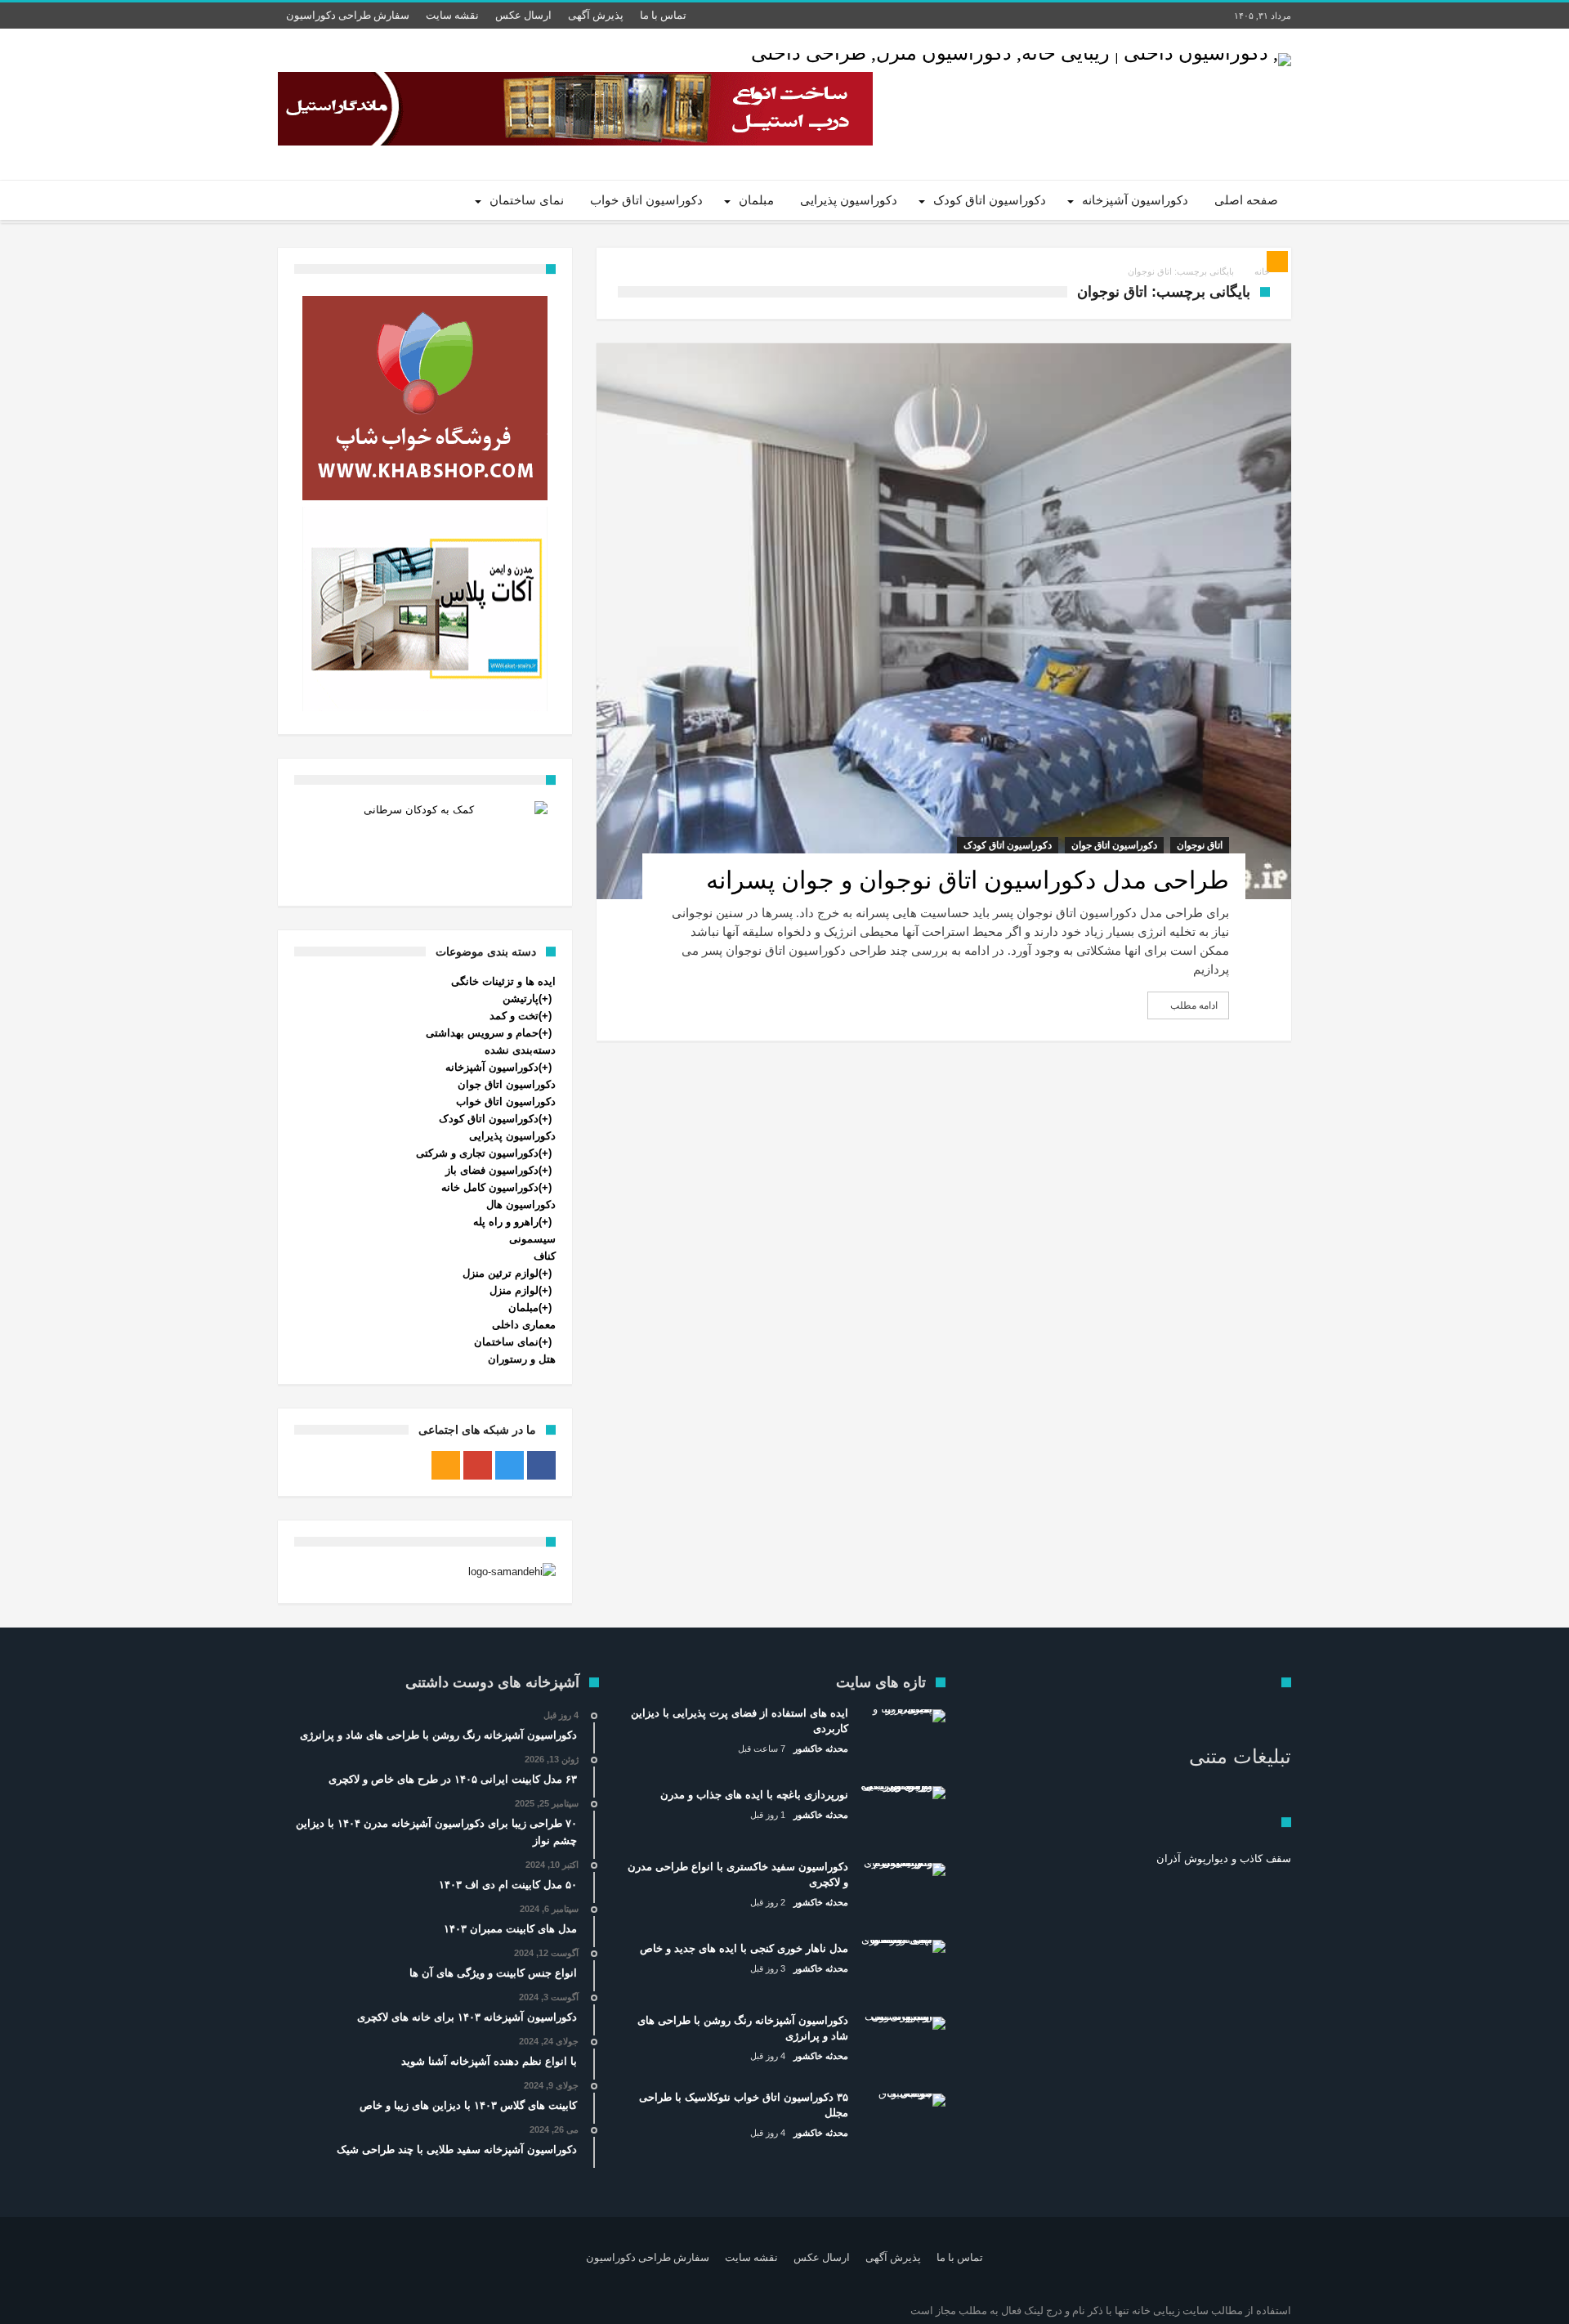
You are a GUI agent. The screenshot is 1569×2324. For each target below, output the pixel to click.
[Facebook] (541, 1465)
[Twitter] (510, 1465)
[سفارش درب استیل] (575, 109)
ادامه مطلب (1194, 1005)
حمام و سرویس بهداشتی (482, 1033)
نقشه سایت (452, 15)
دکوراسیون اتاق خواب (506, 1102)
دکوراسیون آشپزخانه (492, 1067)
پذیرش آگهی (596, 15)
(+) (545, 999)
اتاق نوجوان (1200, 845)
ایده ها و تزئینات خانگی (503, 981)
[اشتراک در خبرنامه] (1277, 262)
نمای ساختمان (506, 1342)
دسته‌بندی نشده (520, 1050)
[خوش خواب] (425, 398)
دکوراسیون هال (521, 1205)
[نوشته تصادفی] (337, 200)
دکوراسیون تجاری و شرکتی (477, 1153)
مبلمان (523, 1308)
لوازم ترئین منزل (501, 1273)
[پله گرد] (425, 609)
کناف (545, 1256)
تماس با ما (663, 15)
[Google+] (478, 1465)
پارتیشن (521, 999)
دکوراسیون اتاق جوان (1114, 845)
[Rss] (446, 1465)
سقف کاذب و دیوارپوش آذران (1224, 1858)
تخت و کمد (514, 1016)
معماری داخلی (524, 1325)
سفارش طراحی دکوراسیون (348, 15)
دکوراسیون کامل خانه (490, 1187)
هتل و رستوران (522, 1359)
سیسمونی (532, 1239)
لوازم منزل (514, 1290)
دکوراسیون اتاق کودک (1008, 845)
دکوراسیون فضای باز (492, 1170)
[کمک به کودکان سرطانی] (425, 842)
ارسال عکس (523, 15)
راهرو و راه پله (506, 1222)
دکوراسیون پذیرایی (512, 1136)
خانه (1262, 271)
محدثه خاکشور (821, 1749)
